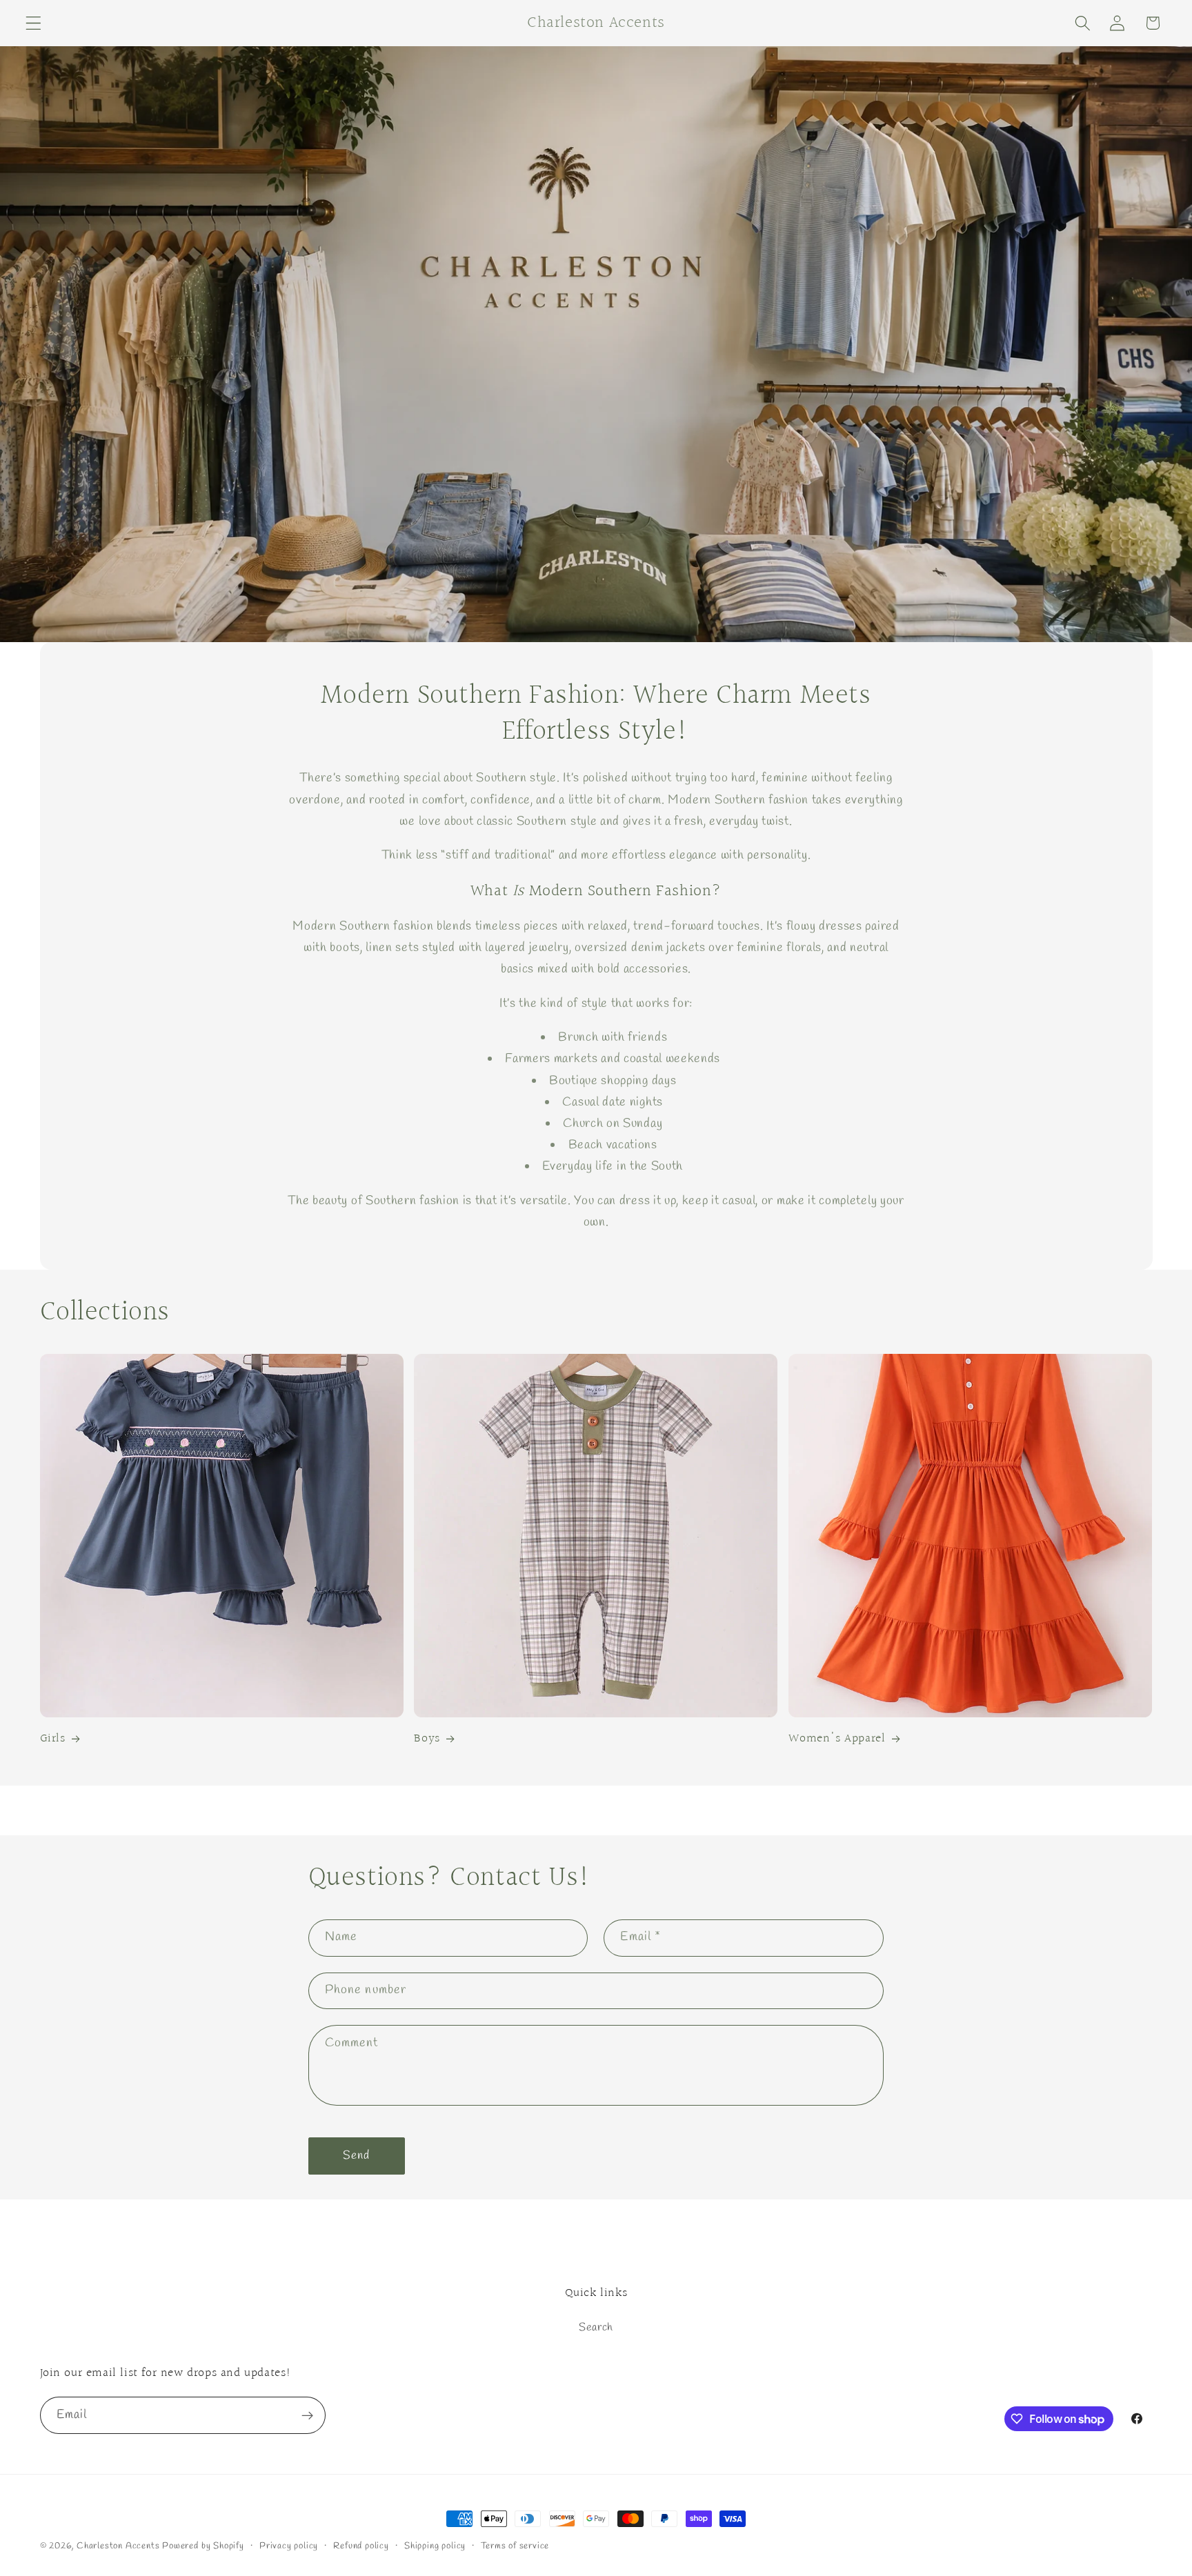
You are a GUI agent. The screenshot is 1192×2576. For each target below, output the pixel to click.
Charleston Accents (118, 2546)
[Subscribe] (307, 2416)
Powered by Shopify (203, 2546)
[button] (33, 23)
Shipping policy (435, 2546)
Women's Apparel (837, 1739)
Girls (53, 1739)
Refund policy (361, 2546)
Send (357, 2156)
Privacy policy (289, 2546)
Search (596, 2328)
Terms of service (515, 2546)
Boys (427, 1739)
